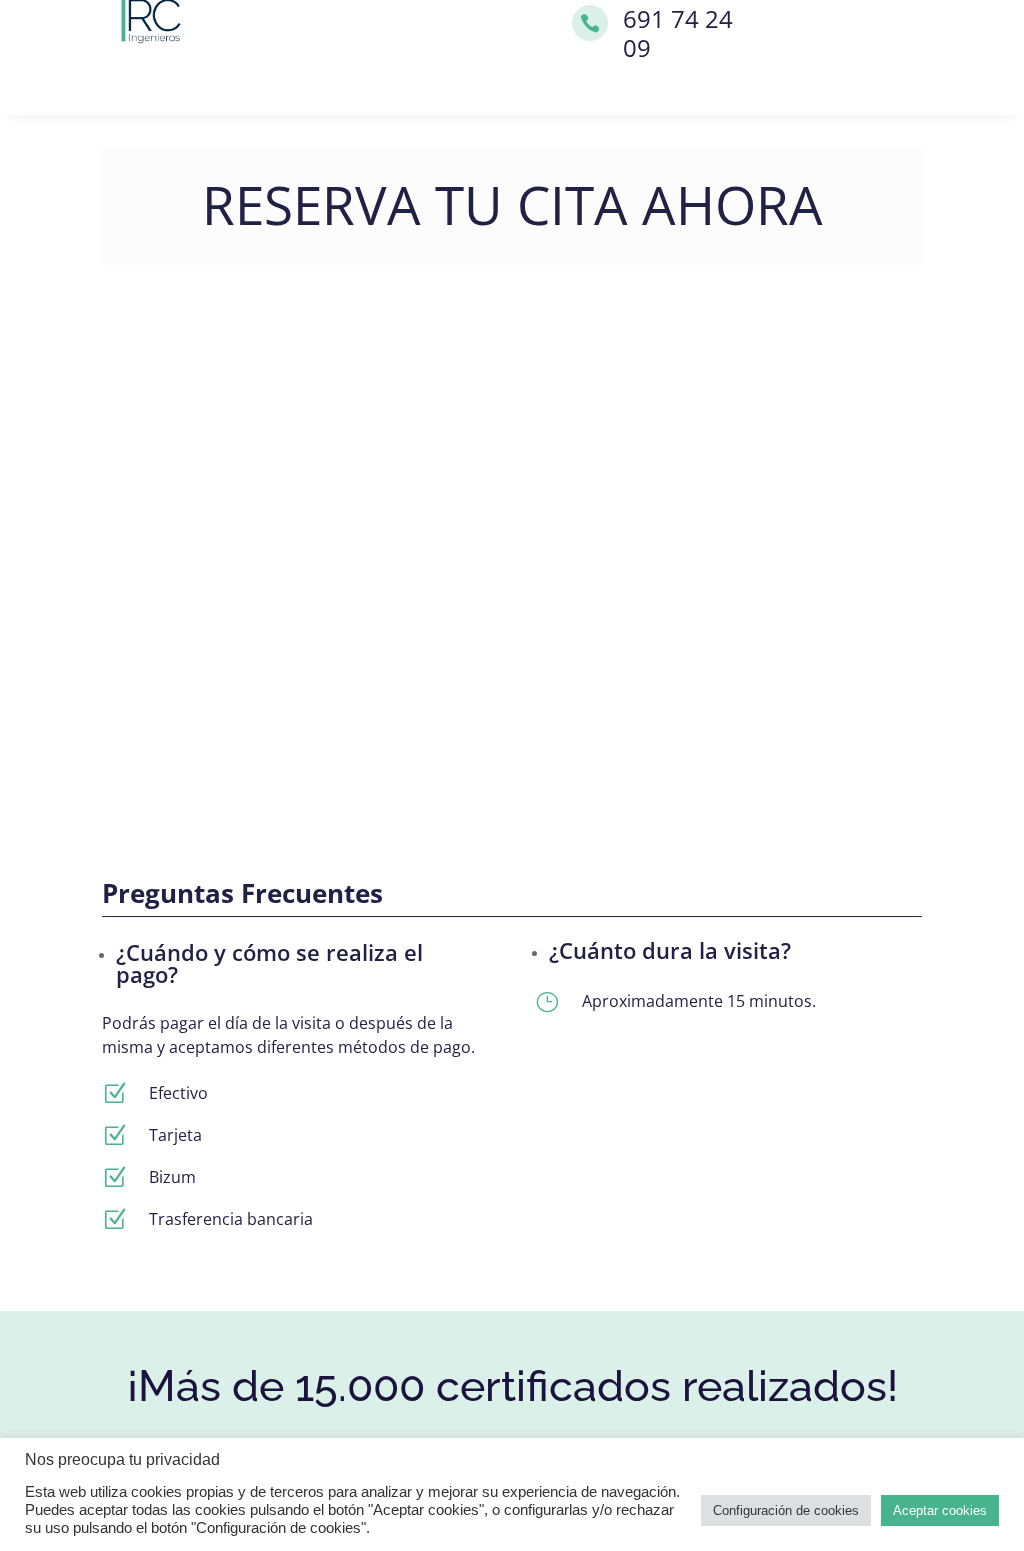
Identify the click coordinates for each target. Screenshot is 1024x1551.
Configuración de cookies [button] (786, 1510)
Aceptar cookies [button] (940, 1510)
